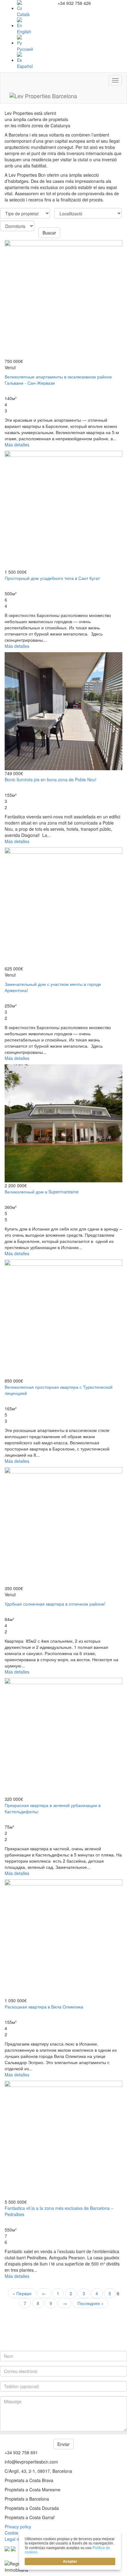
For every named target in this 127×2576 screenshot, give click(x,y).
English (24, 32)
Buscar (49, 233)
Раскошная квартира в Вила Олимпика (44, 2007)
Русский (25, 49)
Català (23, 14)
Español (25, 66)
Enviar (63, 2444)
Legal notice (16, 2539)
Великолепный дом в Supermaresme (42, 1192)
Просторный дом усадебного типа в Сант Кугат (52, 578)
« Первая (22, 2293)
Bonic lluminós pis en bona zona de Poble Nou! (51, 779)
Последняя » (90, 2303)
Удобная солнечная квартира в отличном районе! (55, 1604)
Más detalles (17, 445)
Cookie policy (18, 2533)
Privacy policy (18, 2527)
